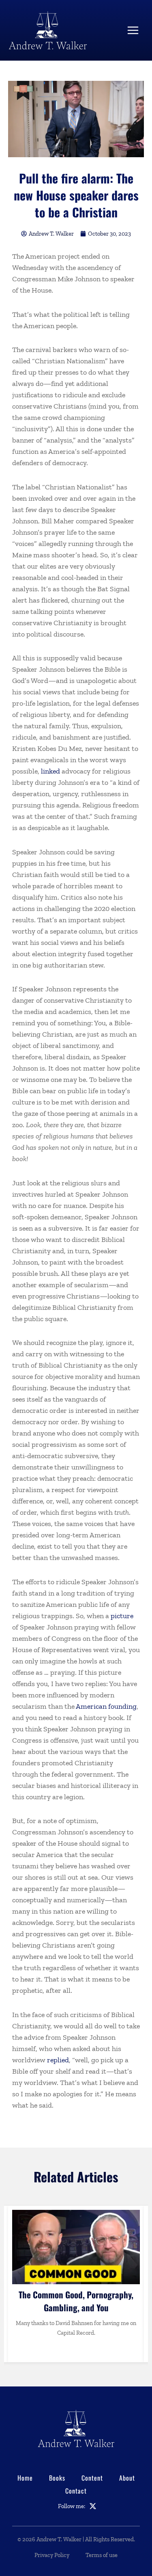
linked (50, 771)
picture (122, 1616)
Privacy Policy (52, 2555)
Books (57, 2478)
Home (25, 2478)
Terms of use (102, 2555)
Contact (76, 2491)
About (127, 2478)
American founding (106, 1706)
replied (58, 2060)
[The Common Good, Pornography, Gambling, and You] (76, 2247)
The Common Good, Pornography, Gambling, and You (76, 2301)
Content (92, 2478)
